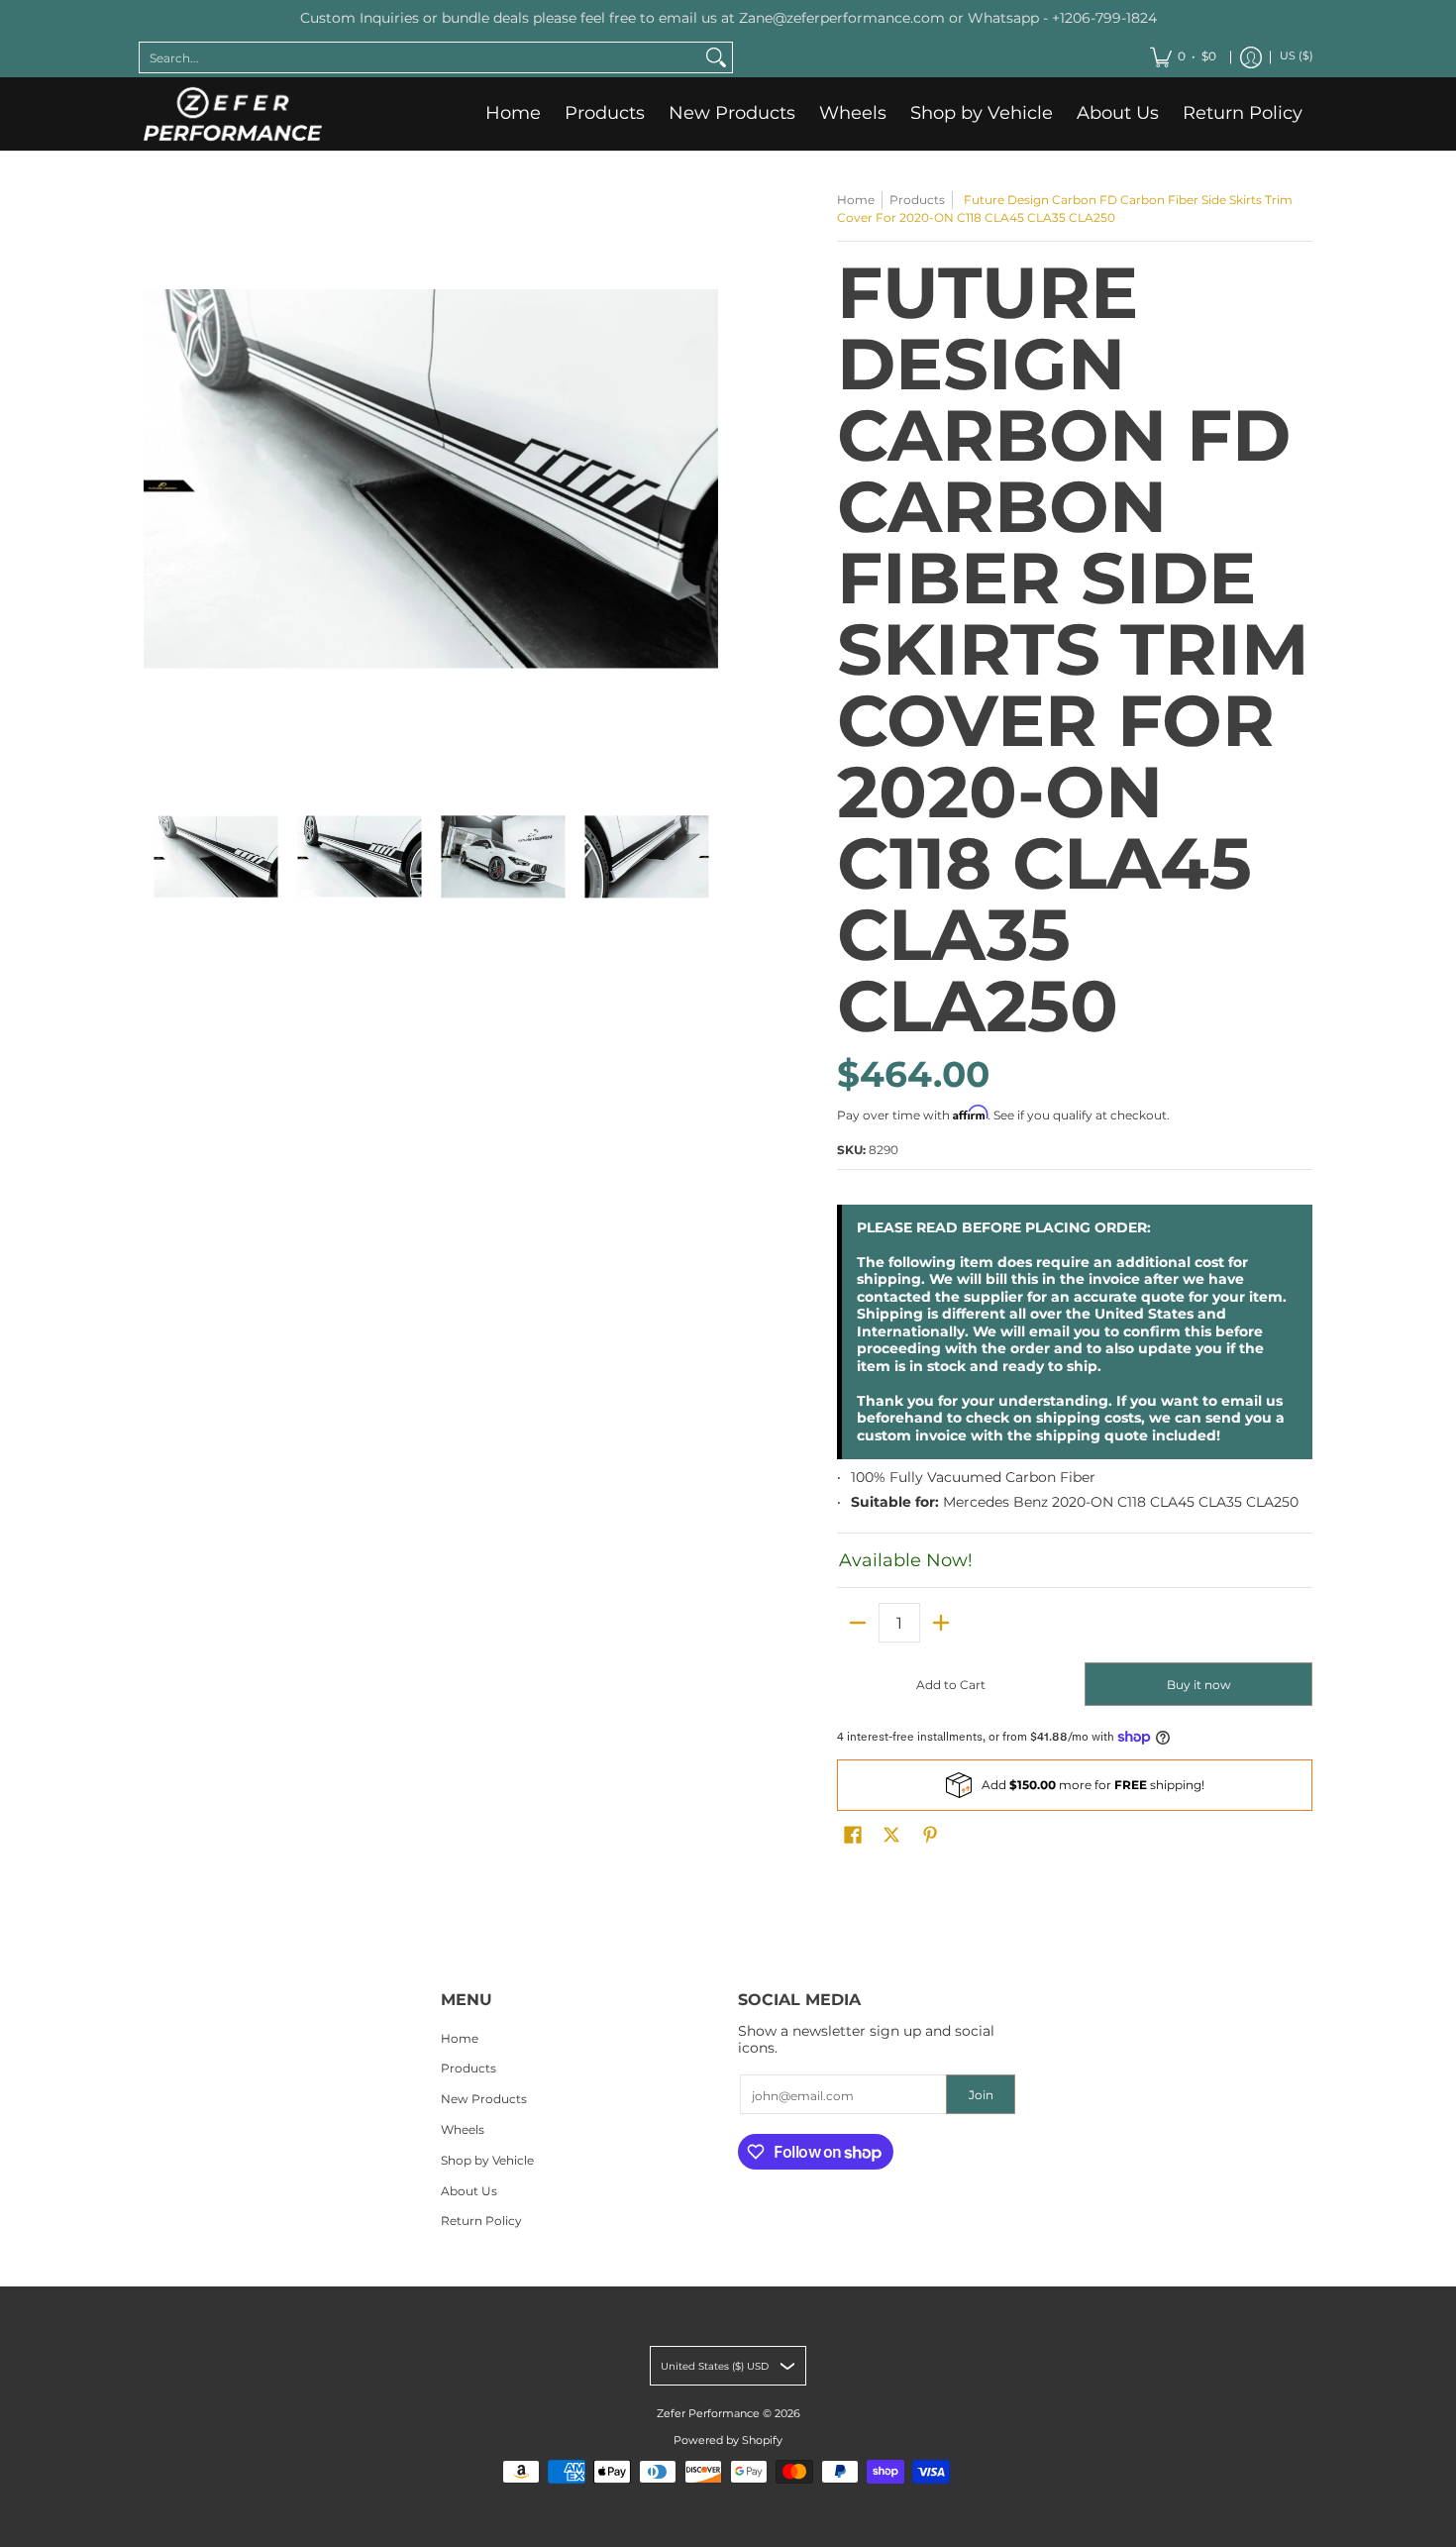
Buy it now (1199, 1685)
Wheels (463, 2129)
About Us (469, 2191)
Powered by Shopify (728, 2441)
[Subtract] (858, 1623)
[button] (853, 1834)
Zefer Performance (708, 2414)
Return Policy (481, 2221)
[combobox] (420, 57)
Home (856, 200)
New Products (484, 2099)
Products (917, 200)
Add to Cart (951, 1685)
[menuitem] (1183, 57)
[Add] (941, 1623)
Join (981, 2095)
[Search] (716, 57)
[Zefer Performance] (233, 114)
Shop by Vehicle (487, 2160)
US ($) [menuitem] (1297, 56)
